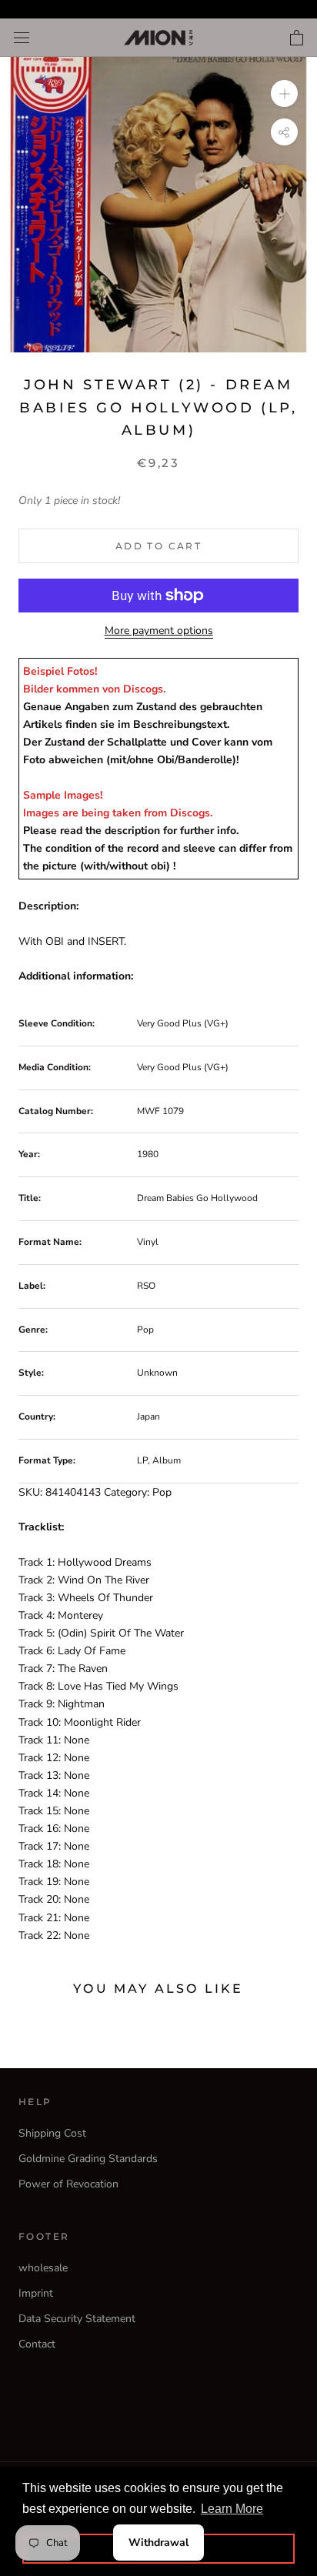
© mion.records (158, 2411)
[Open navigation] (22, 38)
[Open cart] (297, 38)
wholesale (43, 2268)
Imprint (36, 2293)
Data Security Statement (77, 2319)
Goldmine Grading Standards (88, 2159)
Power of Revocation (68, 2184)
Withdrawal (158, 2543)
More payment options (159, 631)
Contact (37, 2344)
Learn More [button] (232, 2509)
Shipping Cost (52, 2133)
